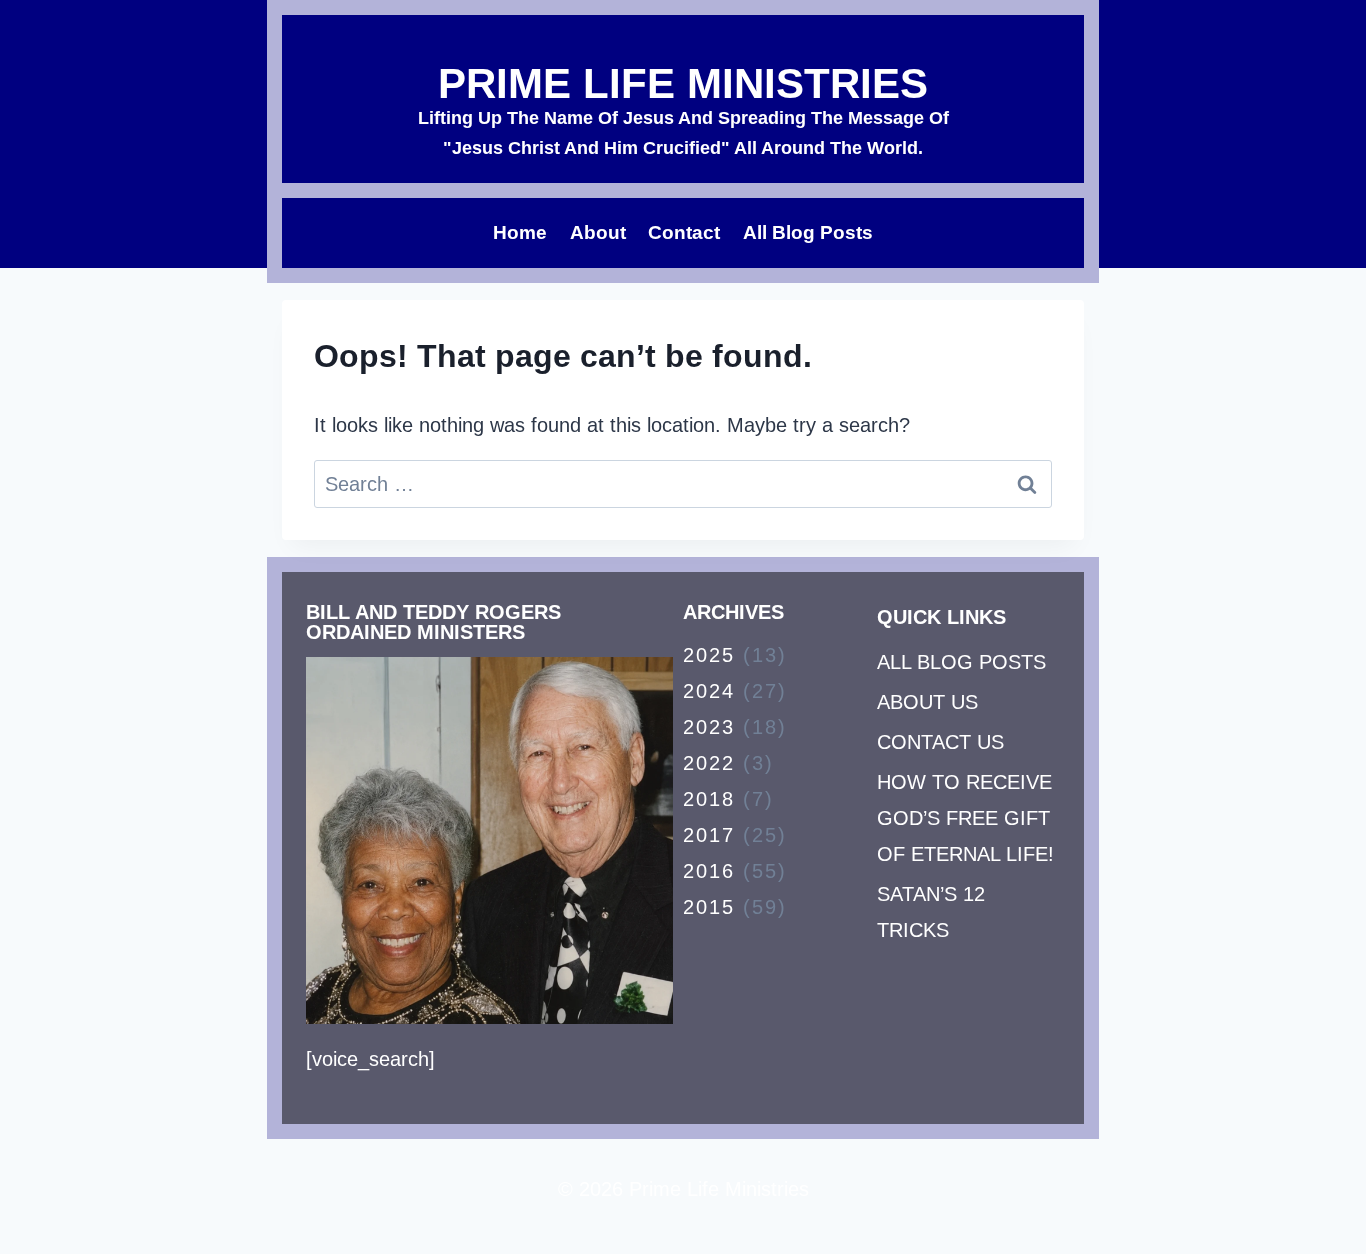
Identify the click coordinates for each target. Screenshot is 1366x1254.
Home (520, 232)
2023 (709, 727)
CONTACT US (940, 742)
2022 (709, 763)
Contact (684, 232)
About (598, 232)
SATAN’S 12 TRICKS (931, 912)
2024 (709, 691)
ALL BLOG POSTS (961, 662)
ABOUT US (927, 702)
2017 (709, 835)
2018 (709, 799)
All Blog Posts (808, 232)
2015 (709, 907)
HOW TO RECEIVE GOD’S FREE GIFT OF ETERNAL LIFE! (965, 818)
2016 (709, 871)
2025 (709, 655)
